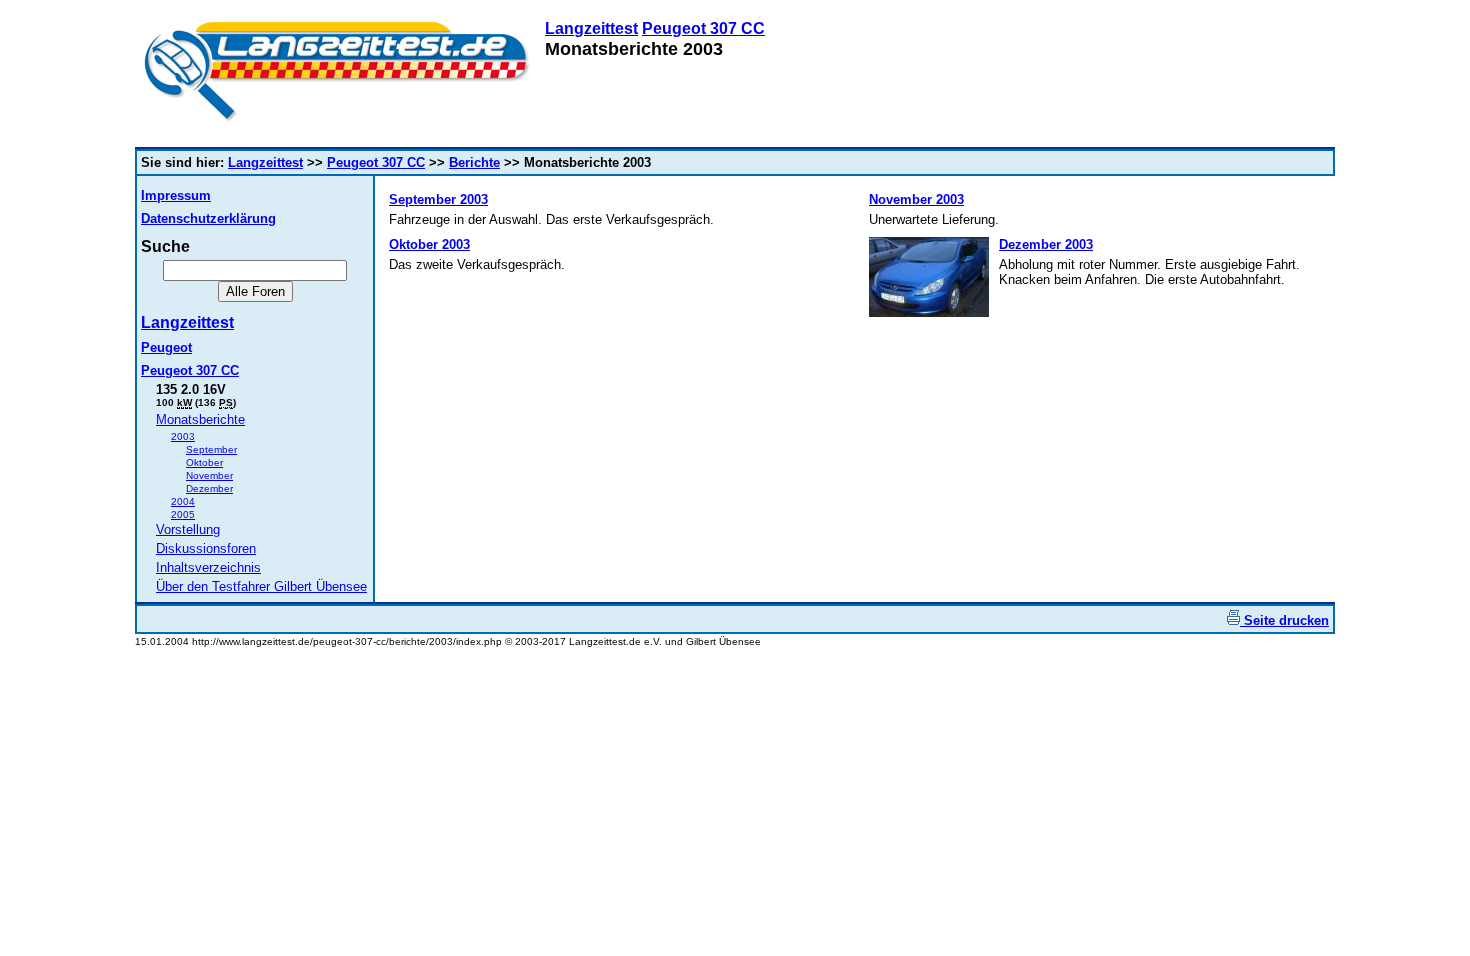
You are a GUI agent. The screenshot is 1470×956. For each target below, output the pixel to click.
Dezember (209, 488)
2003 (183, 436)
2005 (183, 514)
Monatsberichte (200, 419)
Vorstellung (188, 529)
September (211, 449)
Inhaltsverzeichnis (208, 567)
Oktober (204, 462)
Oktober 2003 (429, 244)
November (209, 475)
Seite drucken (1284, 620)
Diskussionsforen (206, 548)
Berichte (474, 162)
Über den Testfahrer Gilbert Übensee (261, 586)
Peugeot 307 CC (703, 28)
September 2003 (438, 199)
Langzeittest (591, 28)
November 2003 (916, 199)
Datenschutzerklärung (208, 218)
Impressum (176, 195)
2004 (183, 501)
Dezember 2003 (1046, 244)
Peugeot (166, 347)
